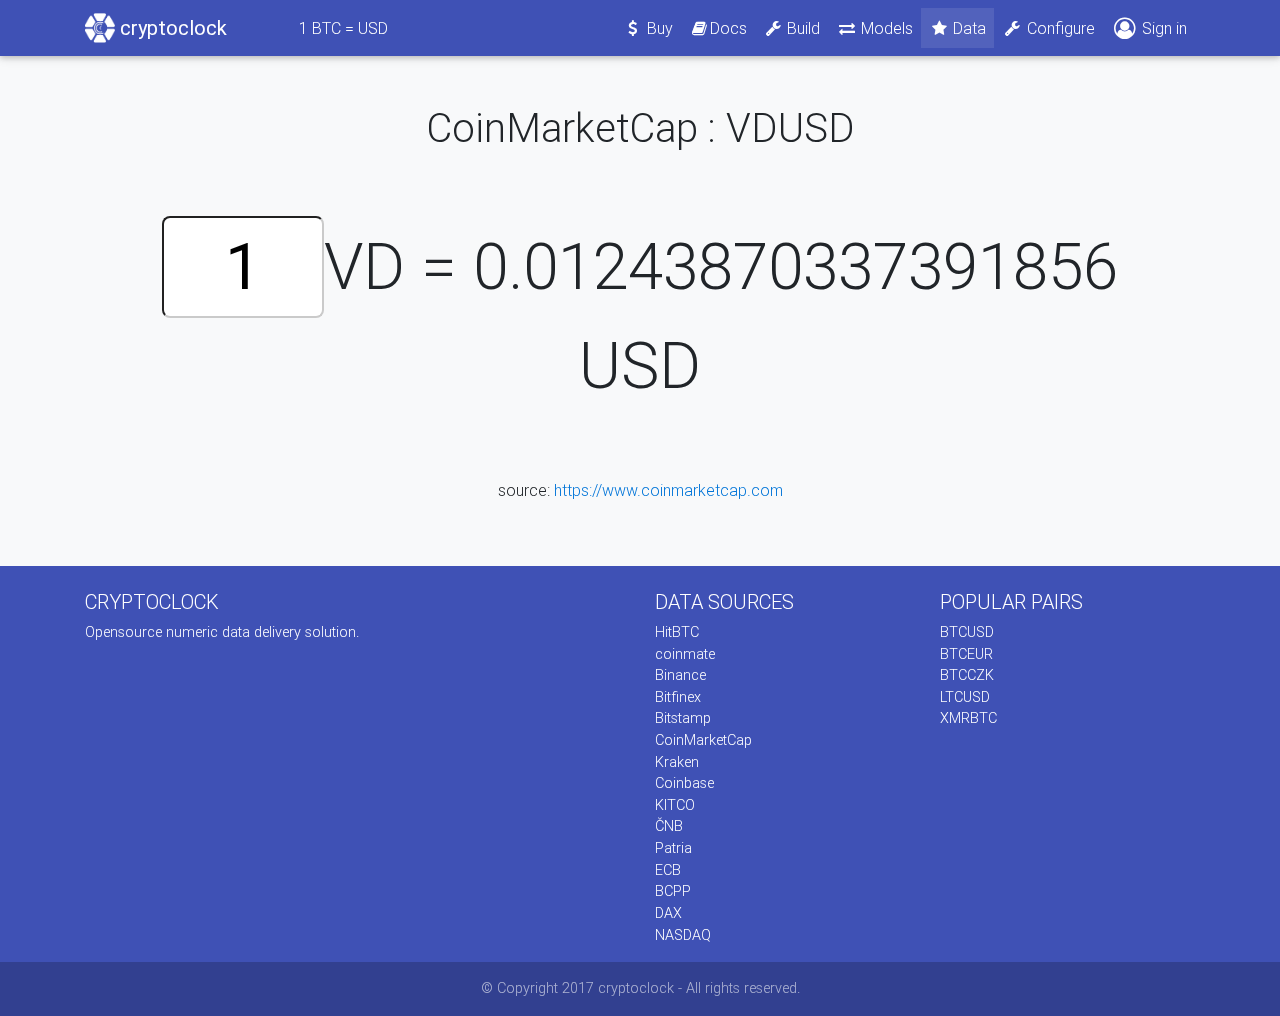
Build (801, 28)
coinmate (685, 654)
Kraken (677, 762)
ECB (668, 870)
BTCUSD (967, 632)
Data (967, 28)
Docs (728, 28)
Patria (673, 848)
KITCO (675, 805)
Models (885, 28)
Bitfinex (678, 697)
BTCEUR (966, 654)
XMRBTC (968, 718)
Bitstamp (683, 718)
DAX (668, 913)
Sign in (1162, 28)
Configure (1059, 28)
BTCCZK (967, 675)
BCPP (673, 891)
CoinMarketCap (703, 740)
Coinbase (684, 783)
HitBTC (677, 632)
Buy (658, 28)
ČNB (669, 826)
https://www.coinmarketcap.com (668, 490)
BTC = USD (343, 28)
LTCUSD (965, 697)
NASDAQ (683, 935)
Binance (680, 675)
